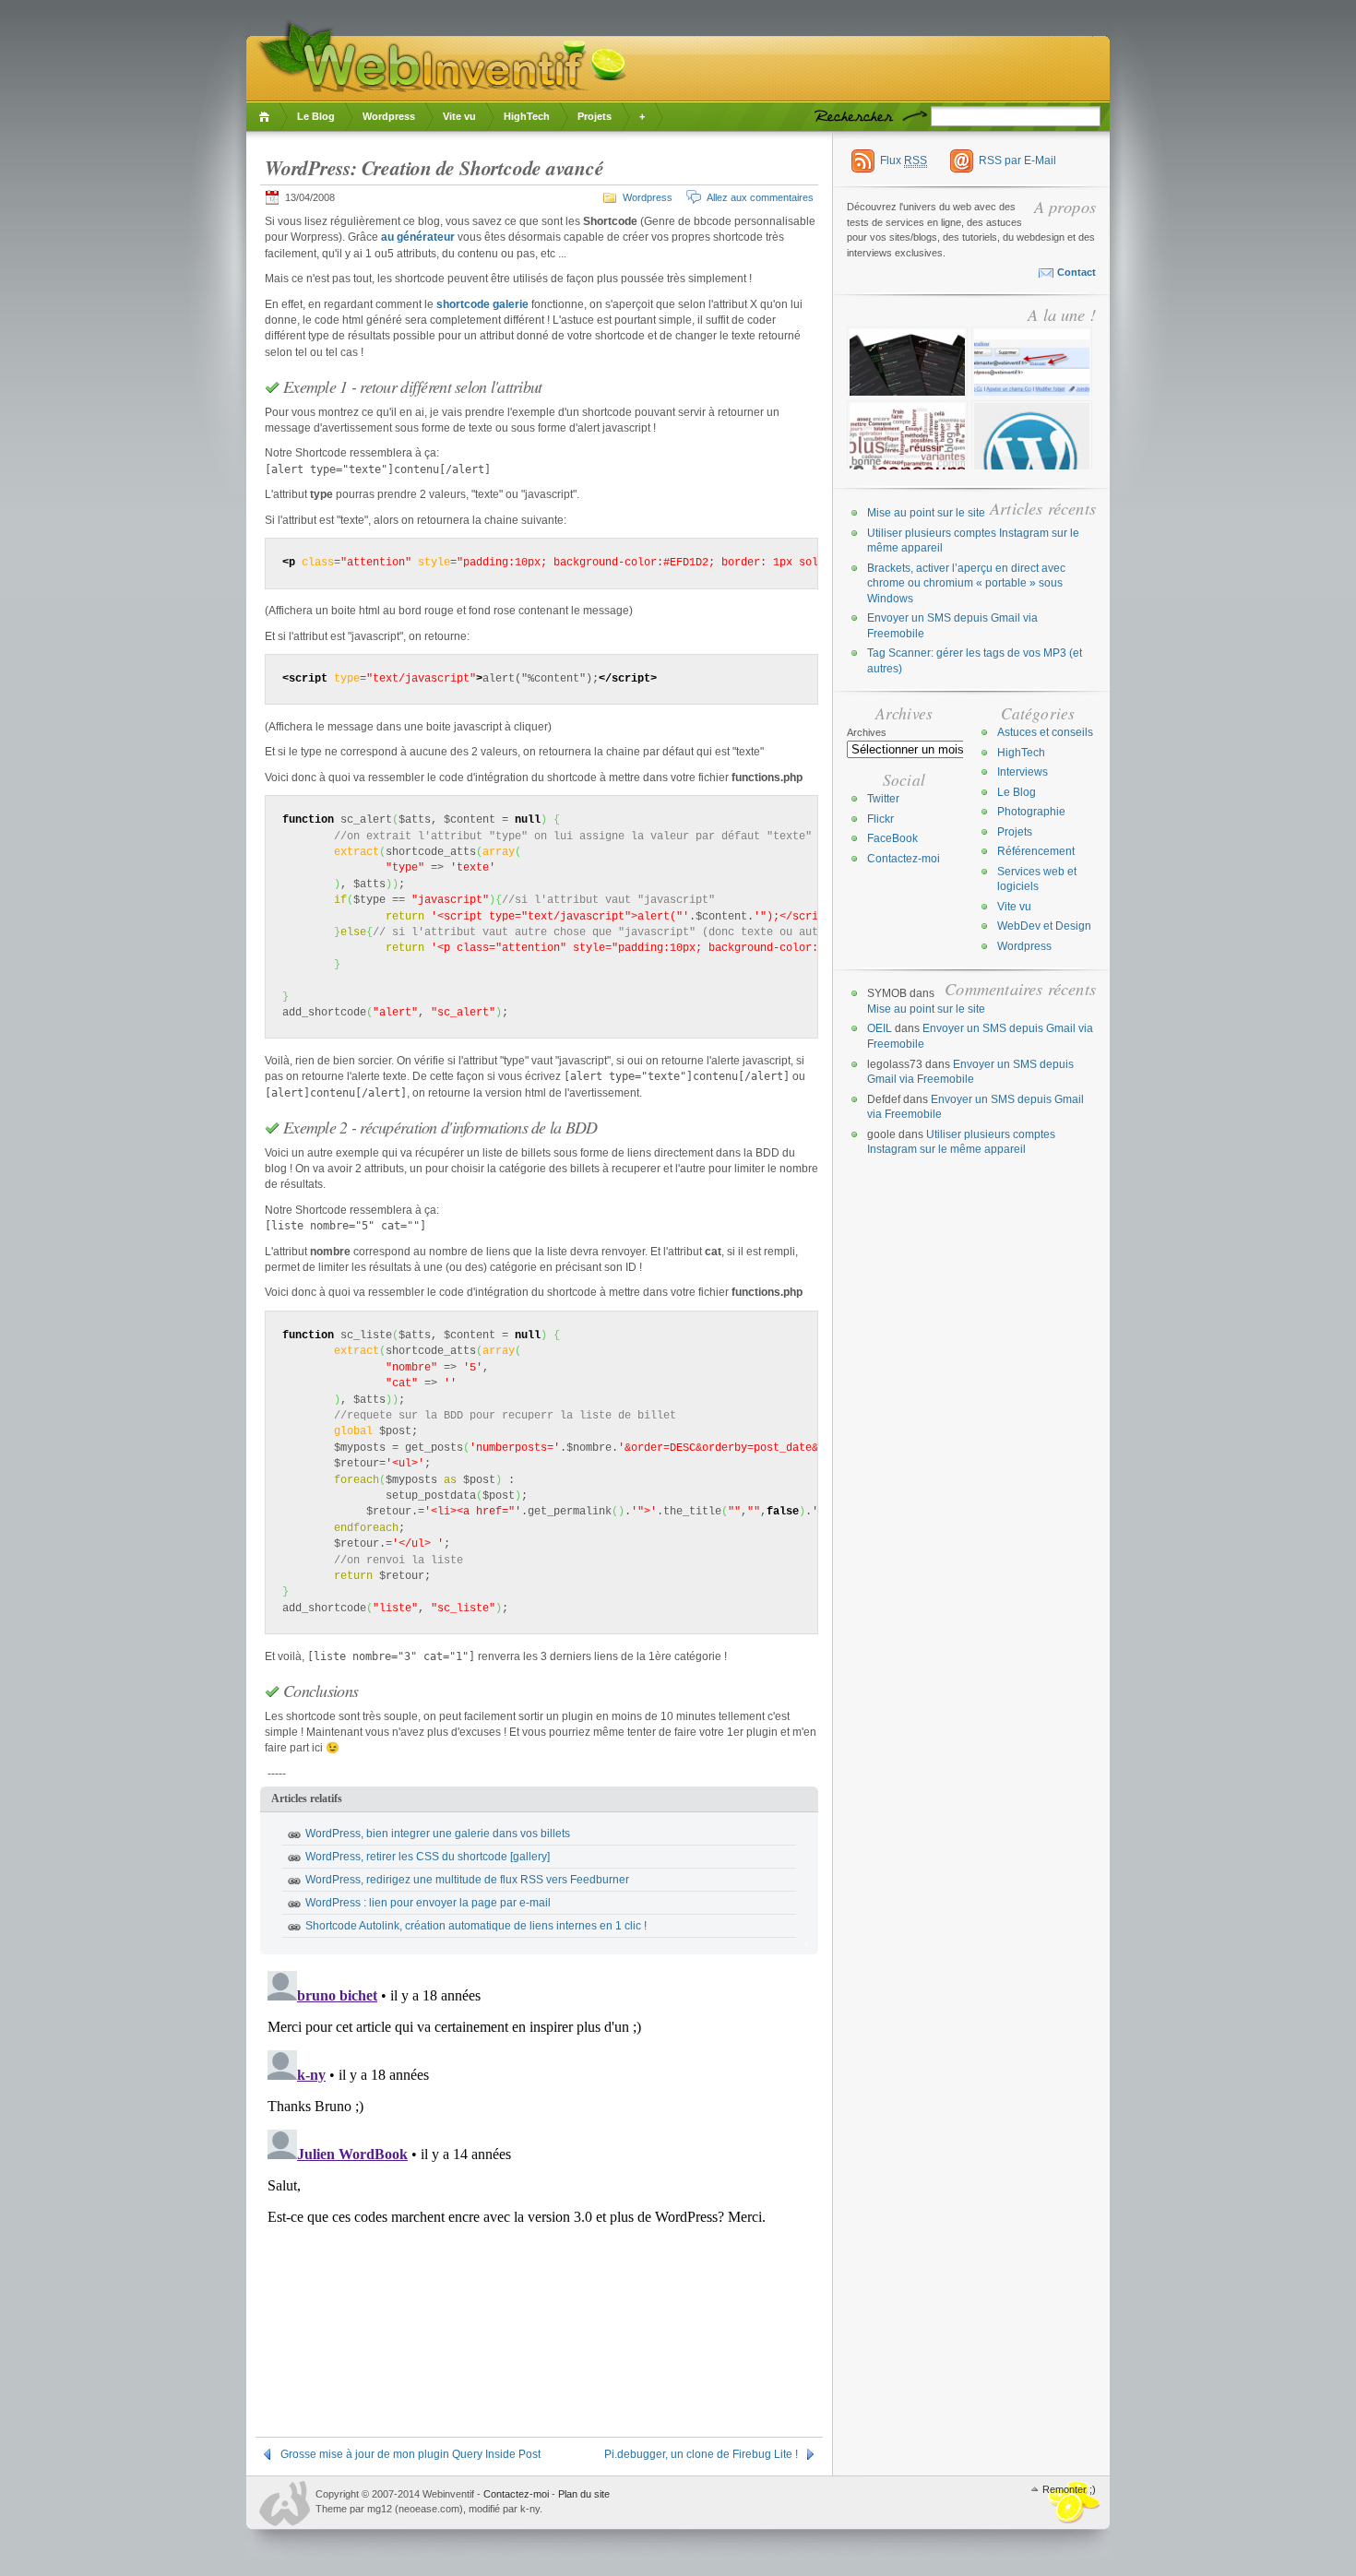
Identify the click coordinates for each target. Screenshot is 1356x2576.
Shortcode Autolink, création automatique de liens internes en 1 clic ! (476, 1926)
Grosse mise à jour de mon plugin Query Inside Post (410, 2454)
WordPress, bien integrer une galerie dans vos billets (438, 1834)
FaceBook (892, 838)
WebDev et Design (1044, 926)
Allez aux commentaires (760, 197)
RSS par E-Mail (1017, 160)
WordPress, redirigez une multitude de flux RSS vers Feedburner (467, 1880)
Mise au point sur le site (926, 513)
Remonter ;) (1069, 2489)
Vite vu (459, 116)
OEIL (880, 1028)
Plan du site (584, 2494)
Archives (867, 732)
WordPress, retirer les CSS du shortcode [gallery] (428, 1857)
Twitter (883, 799)
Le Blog (316, 116)
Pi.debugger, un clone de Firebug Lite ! (701, 2454)
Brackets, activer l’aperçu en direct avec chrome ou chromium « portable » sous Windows (966, 583)
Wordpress (389, 116)
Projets (595, 116)
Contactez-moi (904, 859)
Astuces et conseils (1045, 732)
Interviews (1023, 772)
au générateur (418, 237)
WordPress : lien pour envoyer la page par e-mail (428, 1903)
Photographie (1031, 812)
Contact (1076, 272)
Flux (904, 160)
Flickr (880, 819)
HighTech (527, 116)
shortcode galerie (482, 304)
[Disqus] (539, 2194)
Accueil (267, 117)
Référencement (1036, 851)
